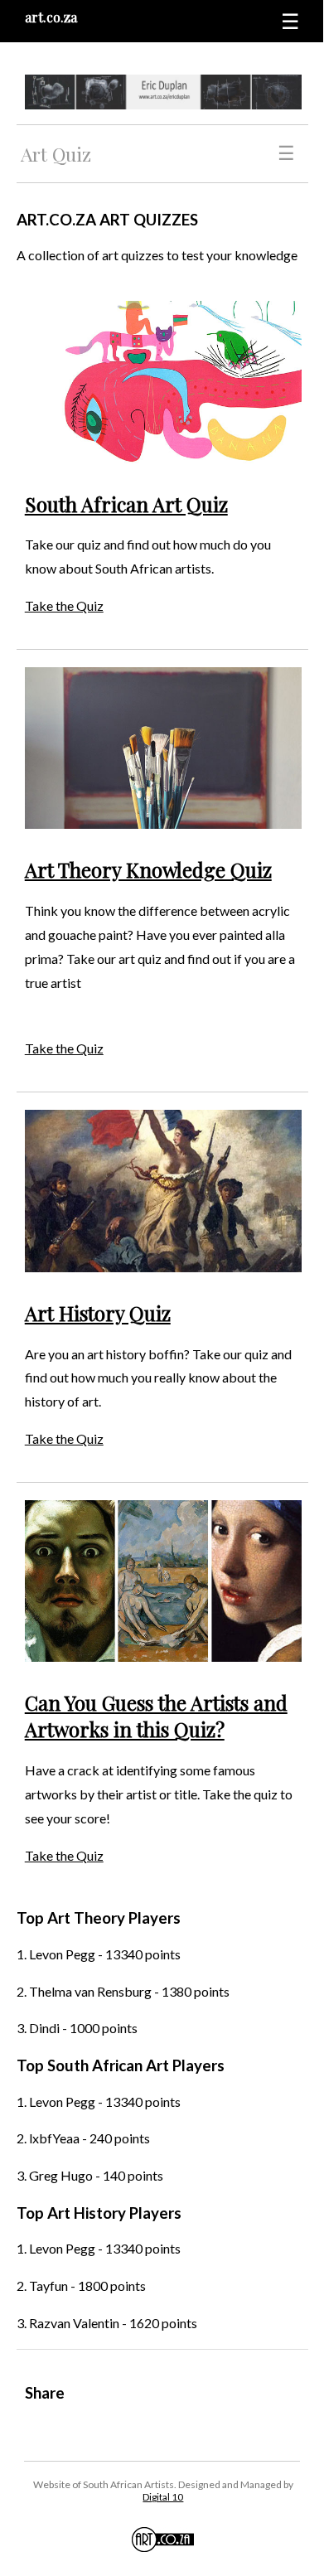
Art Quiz (56, 154)
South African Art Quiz (126, 504)
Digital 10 (163, 2497)
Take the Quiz (64, 605)
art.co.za (51, 17)
